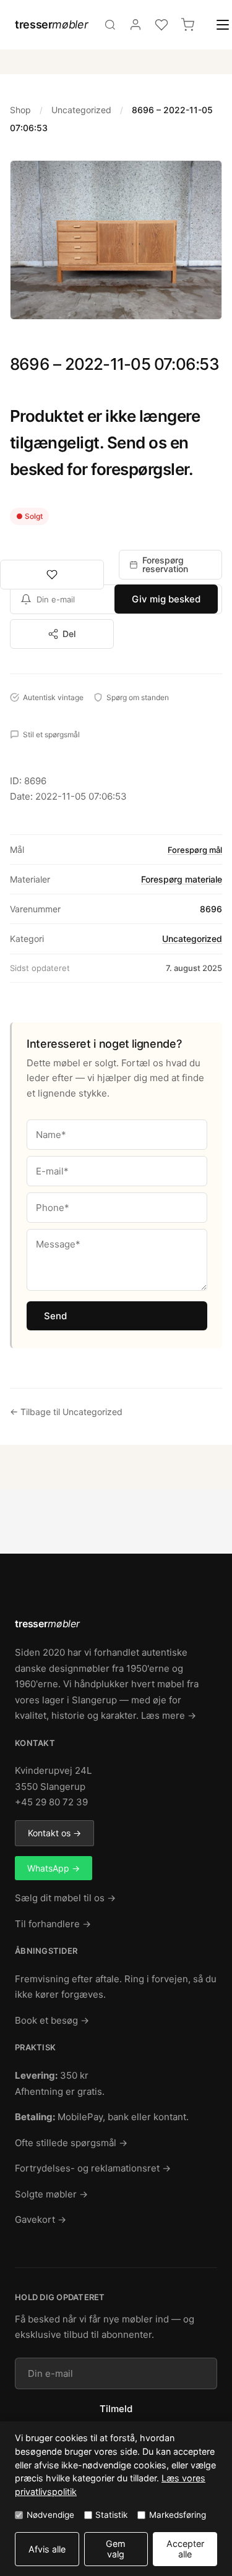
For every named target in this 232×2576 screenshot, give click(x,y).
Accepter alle (185, 2549)
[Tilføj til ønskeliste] (52, 575)
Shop (20, 110)
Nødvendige (50, 2515)
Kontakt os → (54, 1833)
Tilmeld (116, 2409)
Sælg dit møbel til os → (65, 1898)
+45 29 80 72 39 (51, 1802)
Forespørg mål (195, 850)
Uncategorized (81, 110)
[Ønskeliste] (161, 25)
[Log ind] (135, 25)
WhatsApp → (54, 1868)
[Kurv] (187, 25)
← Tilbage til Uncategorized (66, 1412)
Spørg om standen (138, 697)
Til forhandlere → (53, 1924)
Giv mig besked (166, 599)
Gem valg (116, 2549)
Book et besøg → (52, 2020)
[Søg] (110, 25)
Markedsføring (178, 2515)
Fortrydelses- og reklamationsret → (93, 2168)
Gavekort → (41, 2219)
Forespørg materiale (182, 879)
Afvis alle (47, 2549)
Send (55, 1316)
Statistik (111, 2515)
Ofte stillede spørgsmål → (71, 2143)
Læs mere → (169, 1715)
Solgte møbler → (51, 2194)
